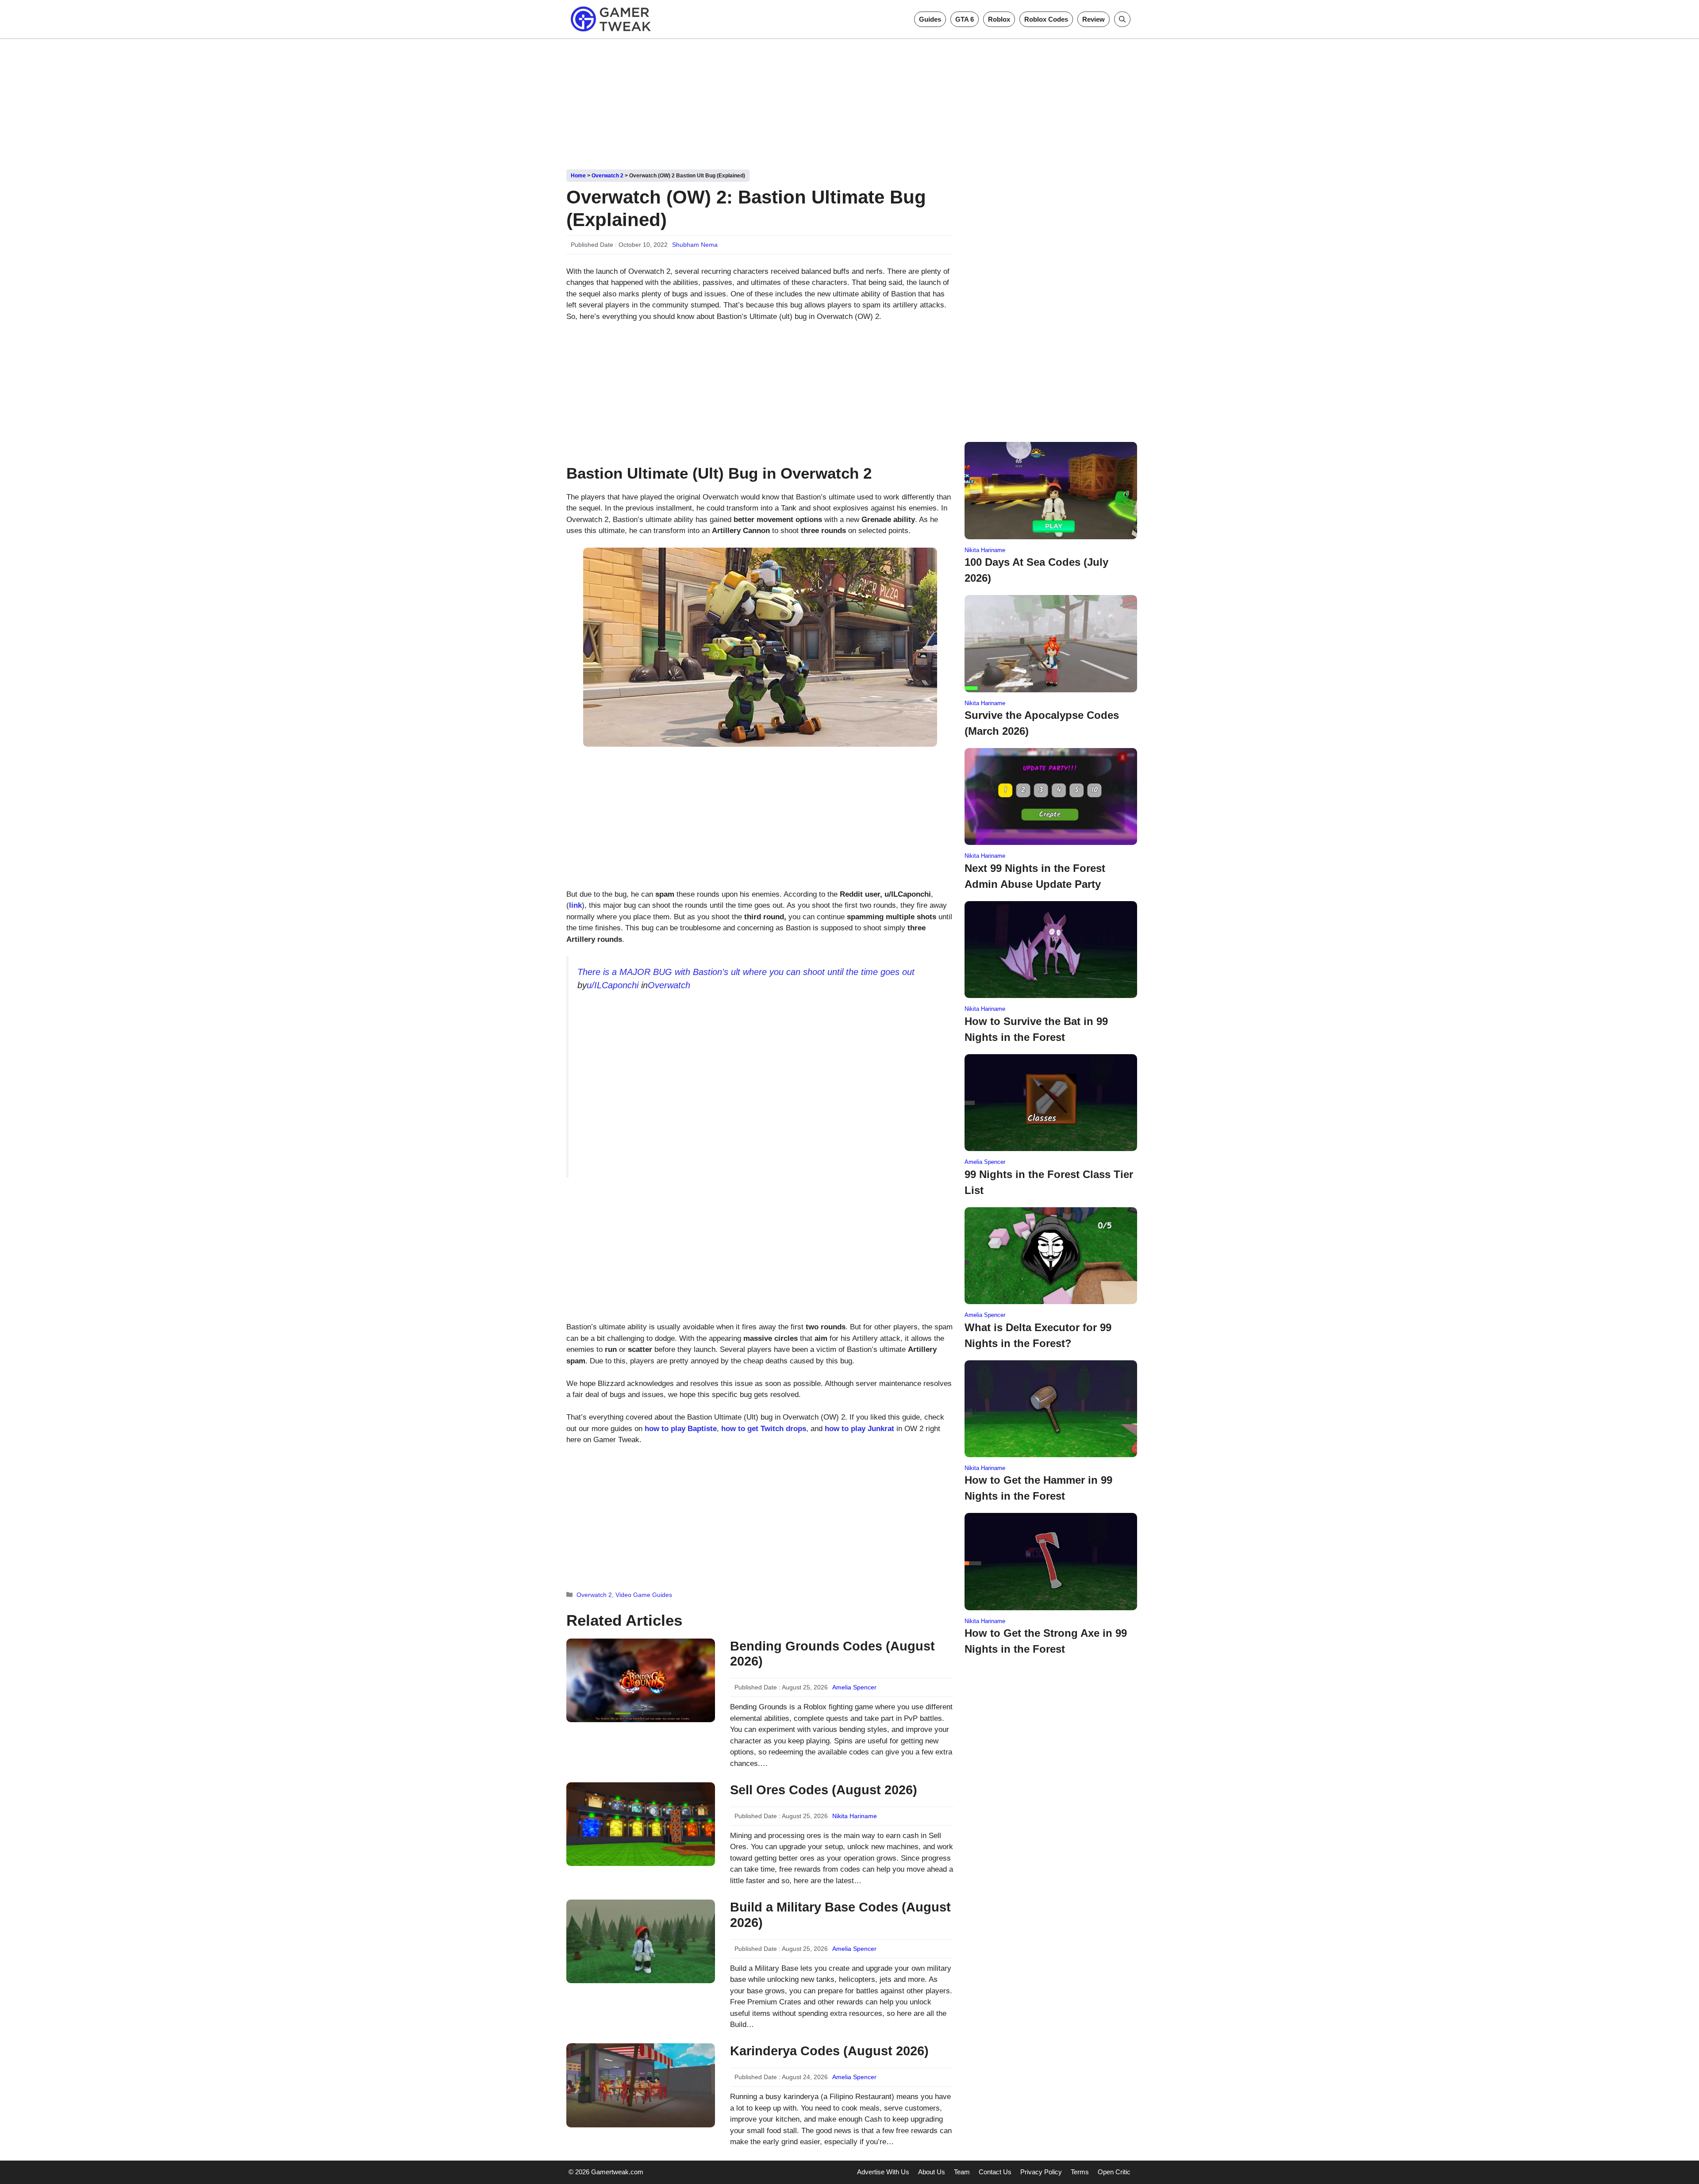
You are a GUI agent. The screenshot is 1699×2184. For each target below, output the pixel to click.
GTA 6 (965, 19)
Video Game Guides (644, 1595)
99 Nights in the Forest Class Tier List (1049, 1182)
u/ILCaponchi (613, 985)
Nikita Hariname (855, 1816)
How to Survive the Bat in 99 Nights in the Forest (1036, 1029)
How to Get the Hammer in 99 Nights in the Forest (1038, 1488)
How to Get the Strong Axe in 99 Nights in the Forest (1046, 1641)
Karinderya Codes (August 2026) (829, 2051)
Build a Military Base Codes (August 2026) (840, 1915)
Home (578, 176)
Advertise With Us (883, 2172)
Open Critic (1114, 2172)
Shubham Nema (695, 245)
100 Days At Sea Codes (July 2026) (1036, 570)
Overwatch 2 (607, 176)
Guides (930, 19)
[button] (1122, 19)
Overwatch (669, 985)
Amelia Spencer (854, 1687)
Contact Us (995, 2172)
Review (1094, 19)
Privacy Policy (1041, 2172)
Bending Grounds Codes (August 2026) (832, 1654)
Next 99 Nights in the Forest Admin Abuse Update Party (1035, 876)
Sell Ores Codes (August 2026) (824, 1790)
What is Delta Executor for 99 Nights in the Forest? (1038, 1335)
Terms (1080, 2172)
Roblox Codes (1046, 19)
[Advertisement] (849, 101)
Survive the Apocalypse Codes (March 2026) (1042, 723)
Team (962, 2172)
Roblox (999, 19)
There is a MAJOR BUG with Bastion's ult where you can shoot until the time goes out (746, 972)
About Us (932, 2172)
